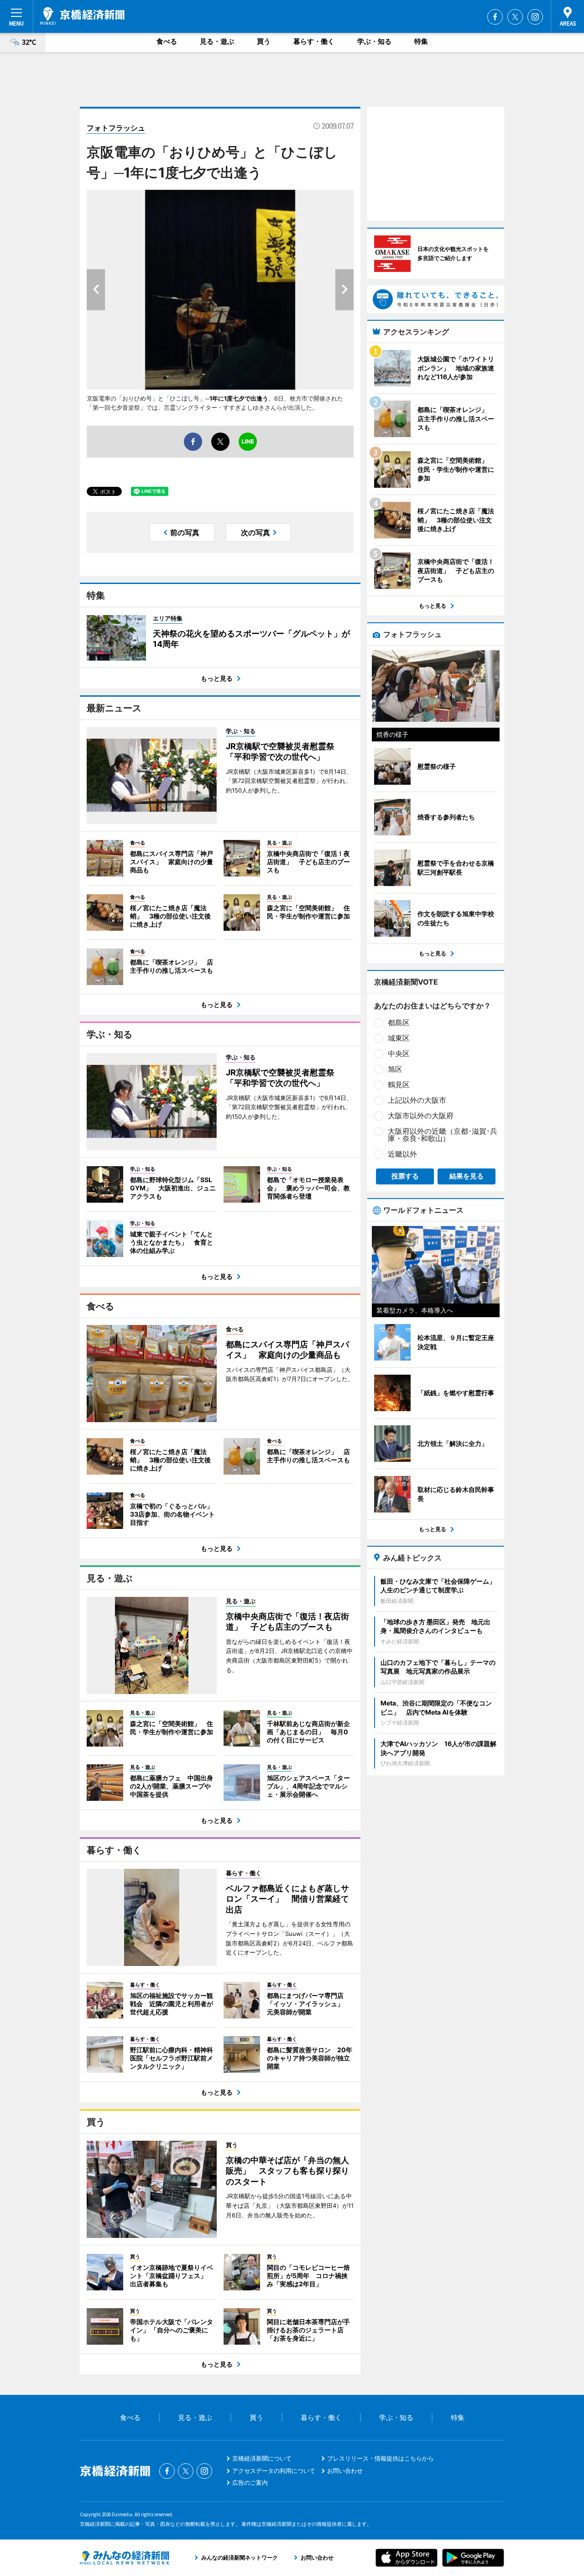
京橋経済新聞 (82, 16)
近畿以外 (402, 1154)
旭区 (395, 1069)
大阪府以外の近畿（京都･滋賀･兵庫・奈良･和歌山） (443, 1135)
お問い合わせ (345, 2471)
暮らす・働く (314, 41)
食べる (167, 41)
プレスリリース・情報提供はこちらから (381, 2458)
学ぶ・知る (374, 41)
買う (264, 41)
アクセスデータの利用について (274, 2471)
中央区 (399, 1053)
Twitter (515, 17)
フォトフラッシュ (116, 128)
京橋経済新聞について (262, 2458)
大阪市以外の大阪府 (421, 1116)
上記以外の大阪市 (417, 1100)
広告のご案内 (250, 2482)
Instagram (535, 17)
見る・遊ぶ (217, 41)
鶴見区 (399, 1085)
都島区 (399, 1022)
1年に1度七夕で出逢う (239, 398)
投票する (405, 1176)
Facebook (495, 17)
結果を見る (467, 1176)
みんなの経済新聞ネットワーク (125, 2558)
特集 (421, 41)
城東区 (399, 1038)
